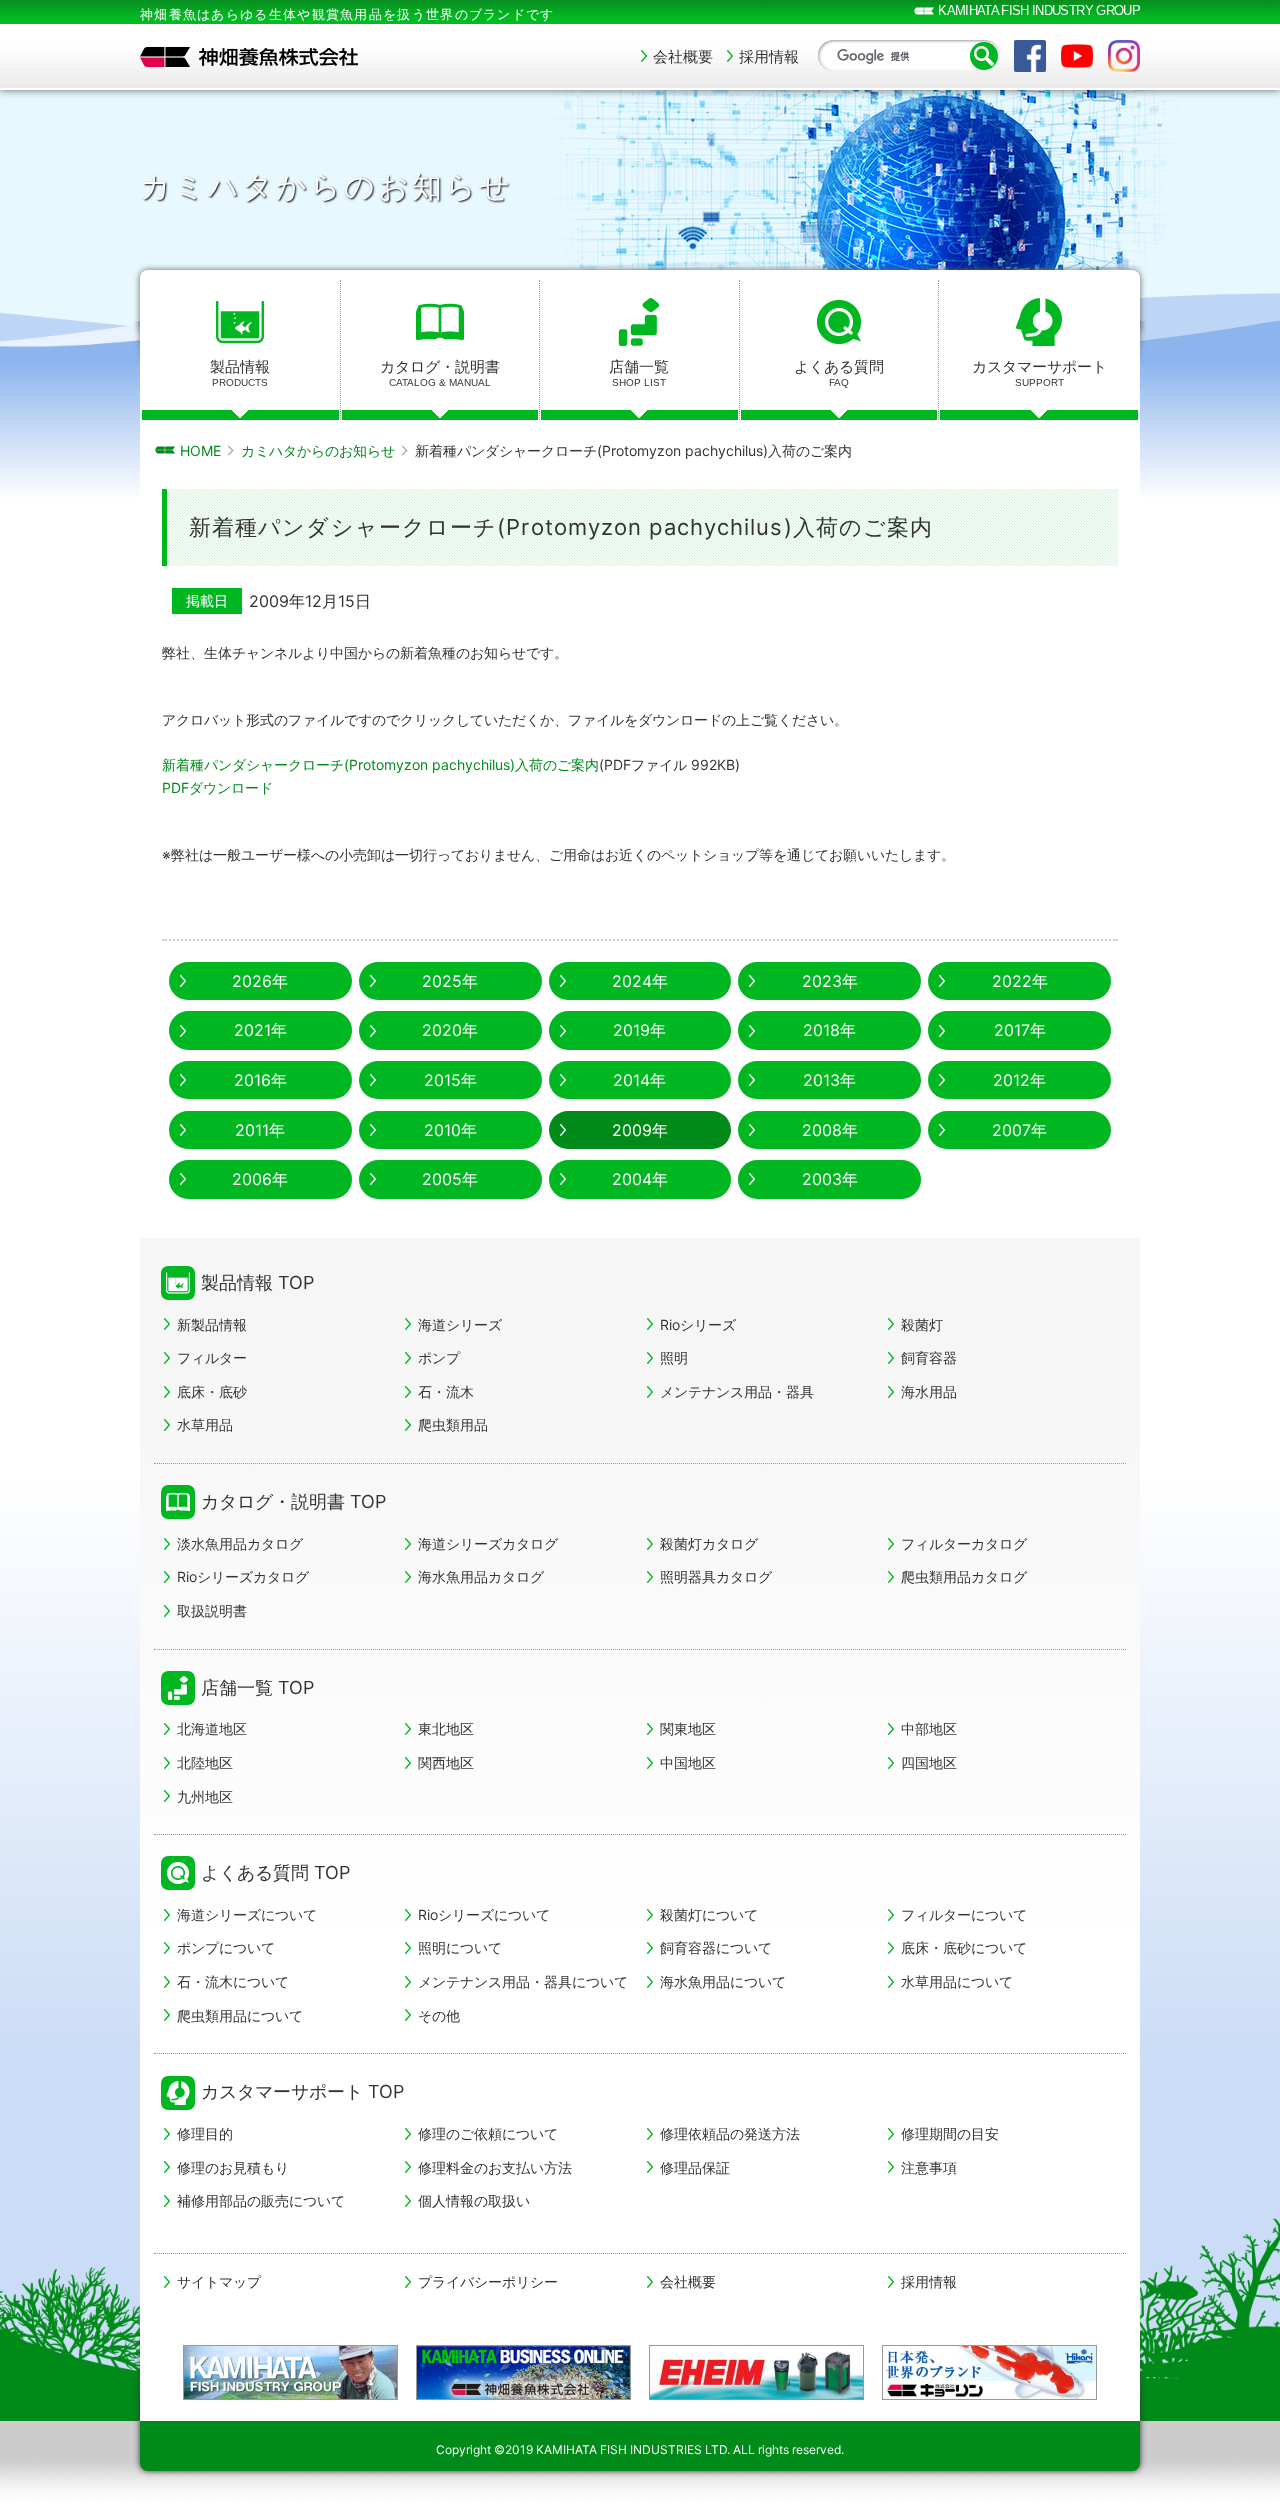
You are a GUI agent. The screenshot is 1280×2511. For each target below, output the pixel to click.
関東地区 (688, 1728)
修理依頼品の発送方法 (730, 2133)
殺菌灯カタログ (709, 1543)
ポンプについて (226, 1947)
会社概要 (683, 56)
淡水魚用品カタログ (240, 1543)
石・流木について (233, 1981)
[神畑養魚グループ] (290, 2372)
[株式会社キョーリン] (989, 2372)
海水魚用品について (723, 1981)
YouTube (1077, 56)
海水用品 (929, 1391)
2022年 (1020, 981)
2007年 (1019, 1130)
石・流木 (446, 1391)
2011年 (260, 1130)
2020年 (450, 1030)
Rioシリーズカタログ (243, 1576)
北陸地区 (205, 1762)
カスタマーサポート (1039, 372)
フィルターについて (964, 1914)
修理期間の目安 (950, 2133)
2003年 (830, 1179)
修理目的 (205, 2133)
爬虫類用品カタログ (964, 1576)
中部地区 (929, 1728)
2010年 (450, 1130)
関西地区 (446, 1762)
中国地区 (688, 1762)
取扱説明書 (212, 1610)
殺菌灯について (709, 1914)
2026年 (260, 981)
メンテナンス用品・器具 (737, 1391)
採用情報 (769, 56)
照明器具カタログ (716, 1576)
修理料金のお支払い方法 (495, 2167)
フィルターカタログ (964, 1543)
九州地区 (205, 1796)
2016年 (260, 1080)
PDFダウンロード (217, 787)
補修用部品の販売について (261, 2200)
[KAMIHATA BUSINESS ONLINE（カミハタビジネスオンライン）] (523, 2372)
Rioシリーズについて (484, 1914)
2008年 (830, 1130)
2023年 (830, 981)
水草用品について (957, 1981)
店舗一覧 (639, 372)
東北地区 (446, 1728)
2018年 (829, 1030)
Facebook (1030, 56)
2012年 (1019, 1080)
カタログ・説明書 (440, 372)
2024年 (640, 981)
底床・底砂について (964, 1947)
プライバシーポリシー (488, 2282)
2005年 (450, 1179)
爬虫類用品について (240, 2015)
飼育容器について (716, 1947)
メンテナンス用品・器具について (523, 1981)
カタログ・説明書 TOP (293, 1501)
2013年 (829, 1080)
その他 (439, 2015)
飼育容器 (929, 1357)
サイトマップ (219, 2282)
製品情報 (240, 372)
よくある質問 (839, 372)
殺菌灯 (922, 1324)
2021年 (260, 1030)
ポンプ (439, 1357)
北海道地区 (212, 1728)
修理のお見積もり (233, 2167)
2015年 (450, 1080)
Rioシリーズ (698, 1324)
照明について (460, 1947)
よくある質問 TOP (275, 1872)
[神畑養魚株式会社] (250, 57)
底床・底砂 (212, 1391)
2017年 (1020, 1030)
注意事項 (929, 2167)
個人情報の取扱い (474, 2200)
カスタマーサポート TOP (302, 2091)
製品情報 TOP (257, 1282)
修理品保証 (695, 2167)
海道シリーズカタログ (488, 1543)
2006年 (260, 1179)
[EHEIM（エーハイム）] (756, 2372)
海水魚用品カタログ (481, 1576)
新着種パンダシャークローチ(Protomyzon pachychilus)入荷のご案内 (380, 764)
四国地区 (929, 1762)
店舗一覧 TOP (257, 1687)
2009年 (640, 1130)
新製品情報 (212, 1324)
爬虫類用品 (453, 1424)
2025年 (450, 981)
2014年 (639, 1080)
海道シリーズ (460, 1324)
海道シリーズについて (247, 1914)
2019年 (639, 1030)
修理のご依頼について (488, 2133)
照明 (674, 1357)
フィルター (212, 1357)
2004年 (640, 1179)
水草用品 (205, 1424)
